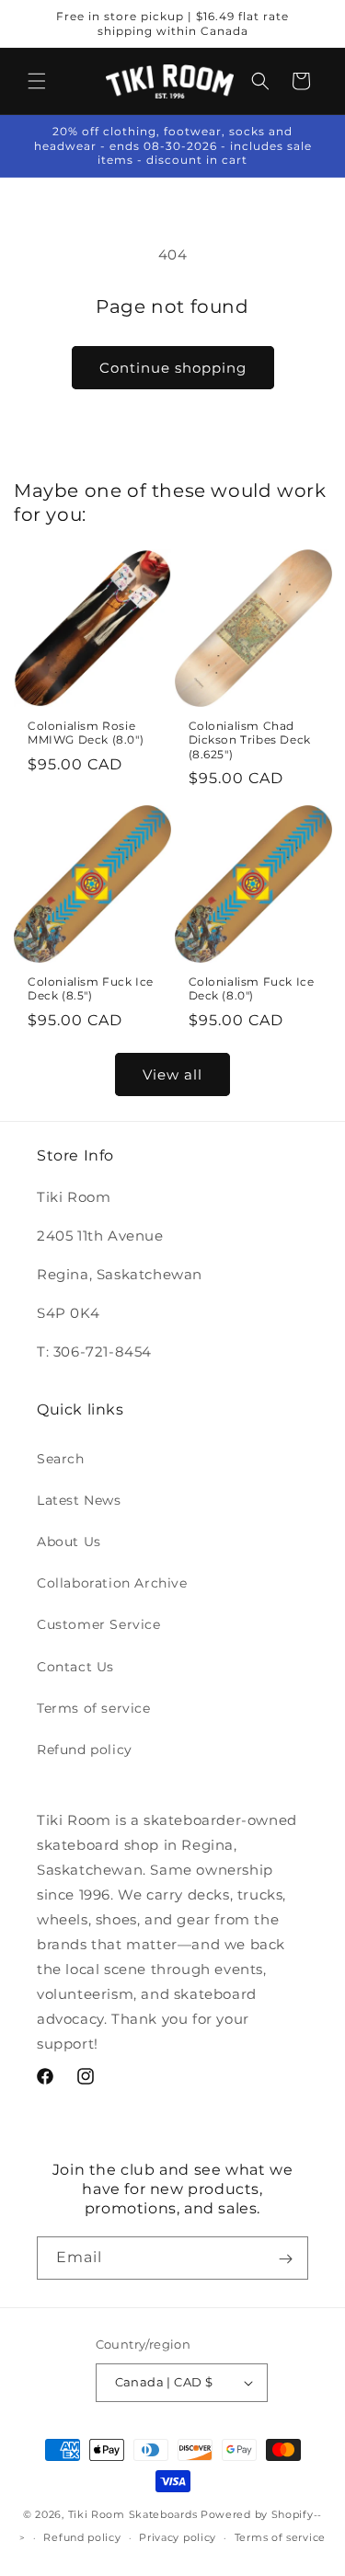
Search (61, 1459)
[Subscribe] (285, 2258)
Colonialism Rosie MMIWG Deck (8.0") (86, 733)
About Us (69, 1542)
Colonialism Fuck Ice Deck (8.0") (252, 989)
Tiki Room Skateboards (133, 2514)
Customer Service (99, 1624)
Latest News (79, 1500)
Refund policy (85, 1750)
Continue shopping (173, 368)
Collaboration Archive (112, 1583)
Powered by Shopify (257, 2514)
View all (172, 1074)
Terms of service (94, 1708)
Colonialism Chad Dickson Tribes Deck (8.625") (250, 740)
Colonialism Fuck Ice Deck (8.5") (91, 989)
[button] (37, 81)
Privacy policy (178, 2537)
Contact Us (75, 1667)
